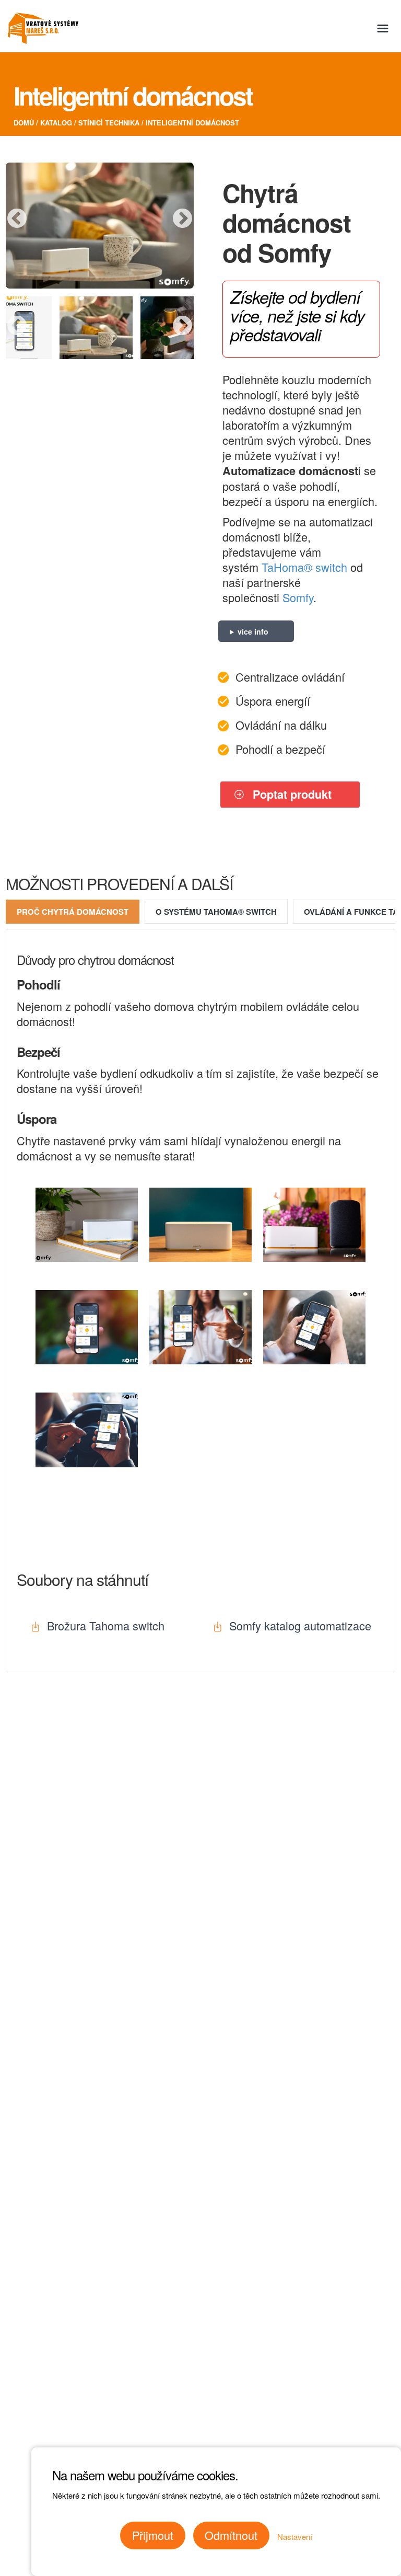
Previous (17, 219)
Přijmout (153, 2535)
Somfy (298, 597)
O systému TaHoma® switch (216, 912)
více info (253, 631)
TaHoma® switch (304, 567)
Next (182, 219)
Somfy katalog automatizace (300, 1625)
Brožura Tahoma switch (106, 1625)
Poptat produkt (292, 794)
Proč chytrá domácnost (73, 912)
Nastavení (295, 2537)
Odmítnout (231, 2535)
